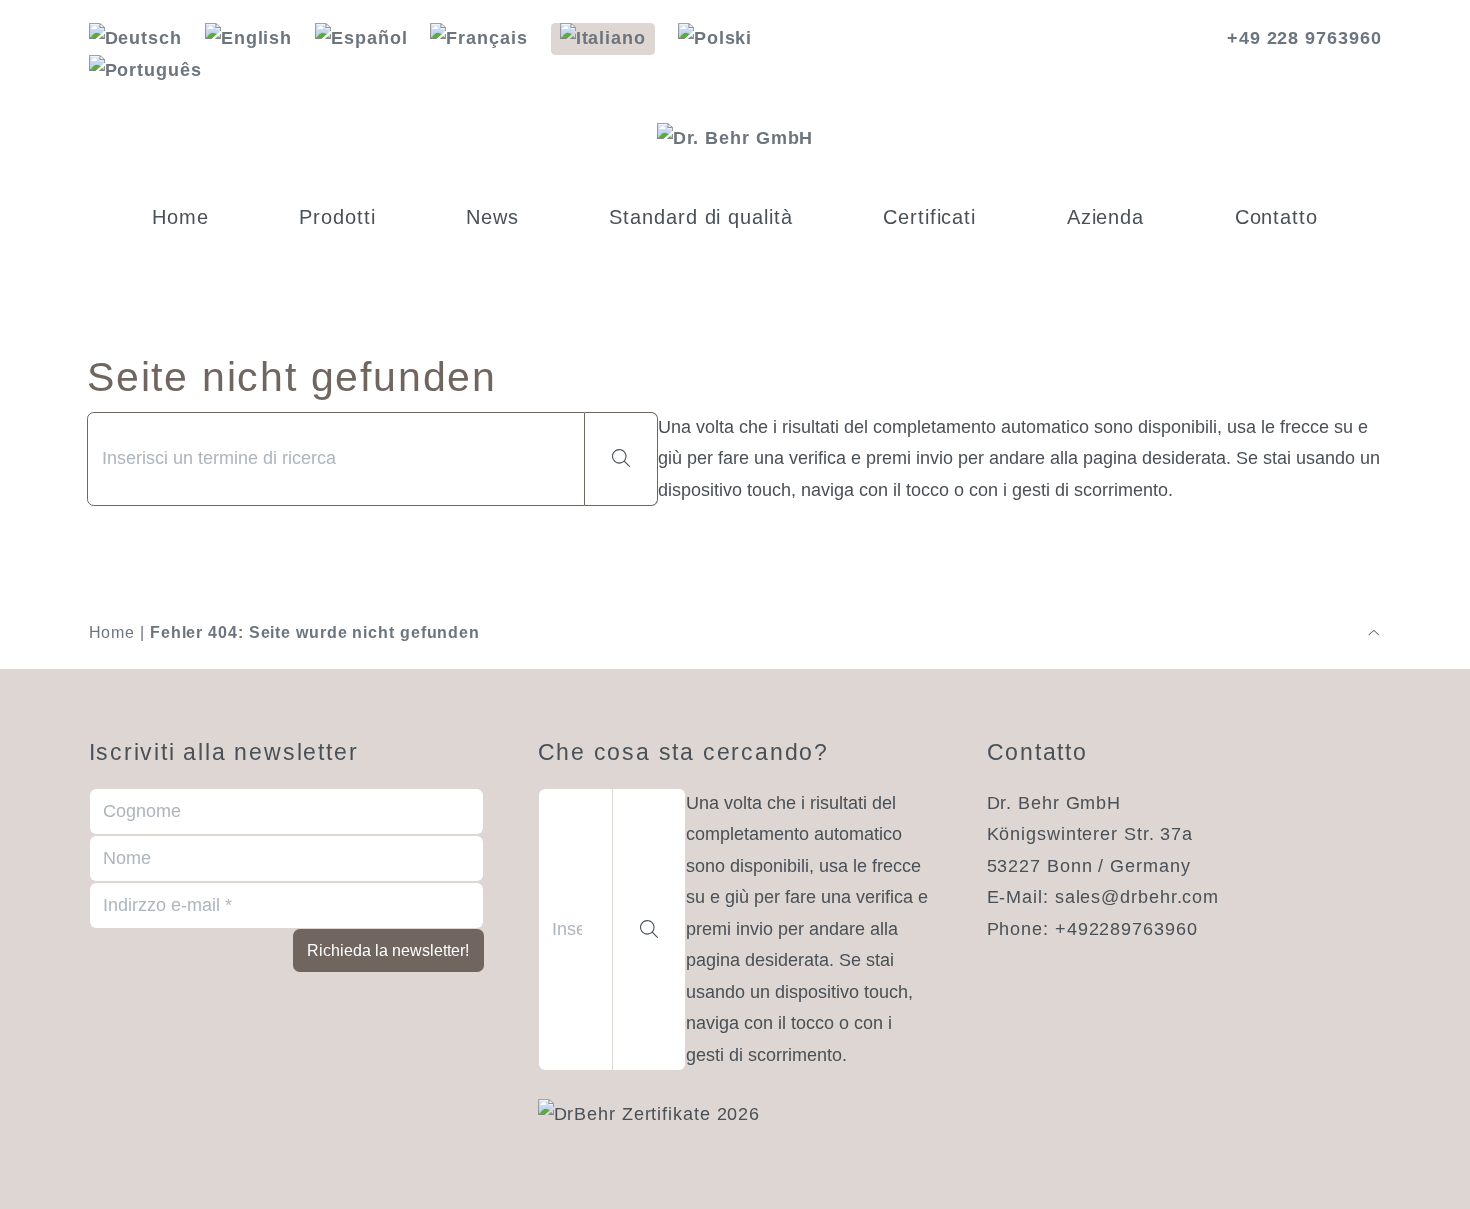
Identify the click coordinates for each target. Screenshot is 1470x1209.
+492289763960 (1126, 929)
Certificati (929, 217)
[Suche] (621, 459)
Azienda (1105, 217)
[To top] (1374, 633)
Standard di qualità (700, 217)
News (492, 217)
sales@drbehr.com (1137, 897)
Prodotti (337, 217)
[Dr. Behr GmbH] (735, 139)
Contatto (1276, 217)
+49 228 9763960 (1304, 38)
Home (180, 217)
